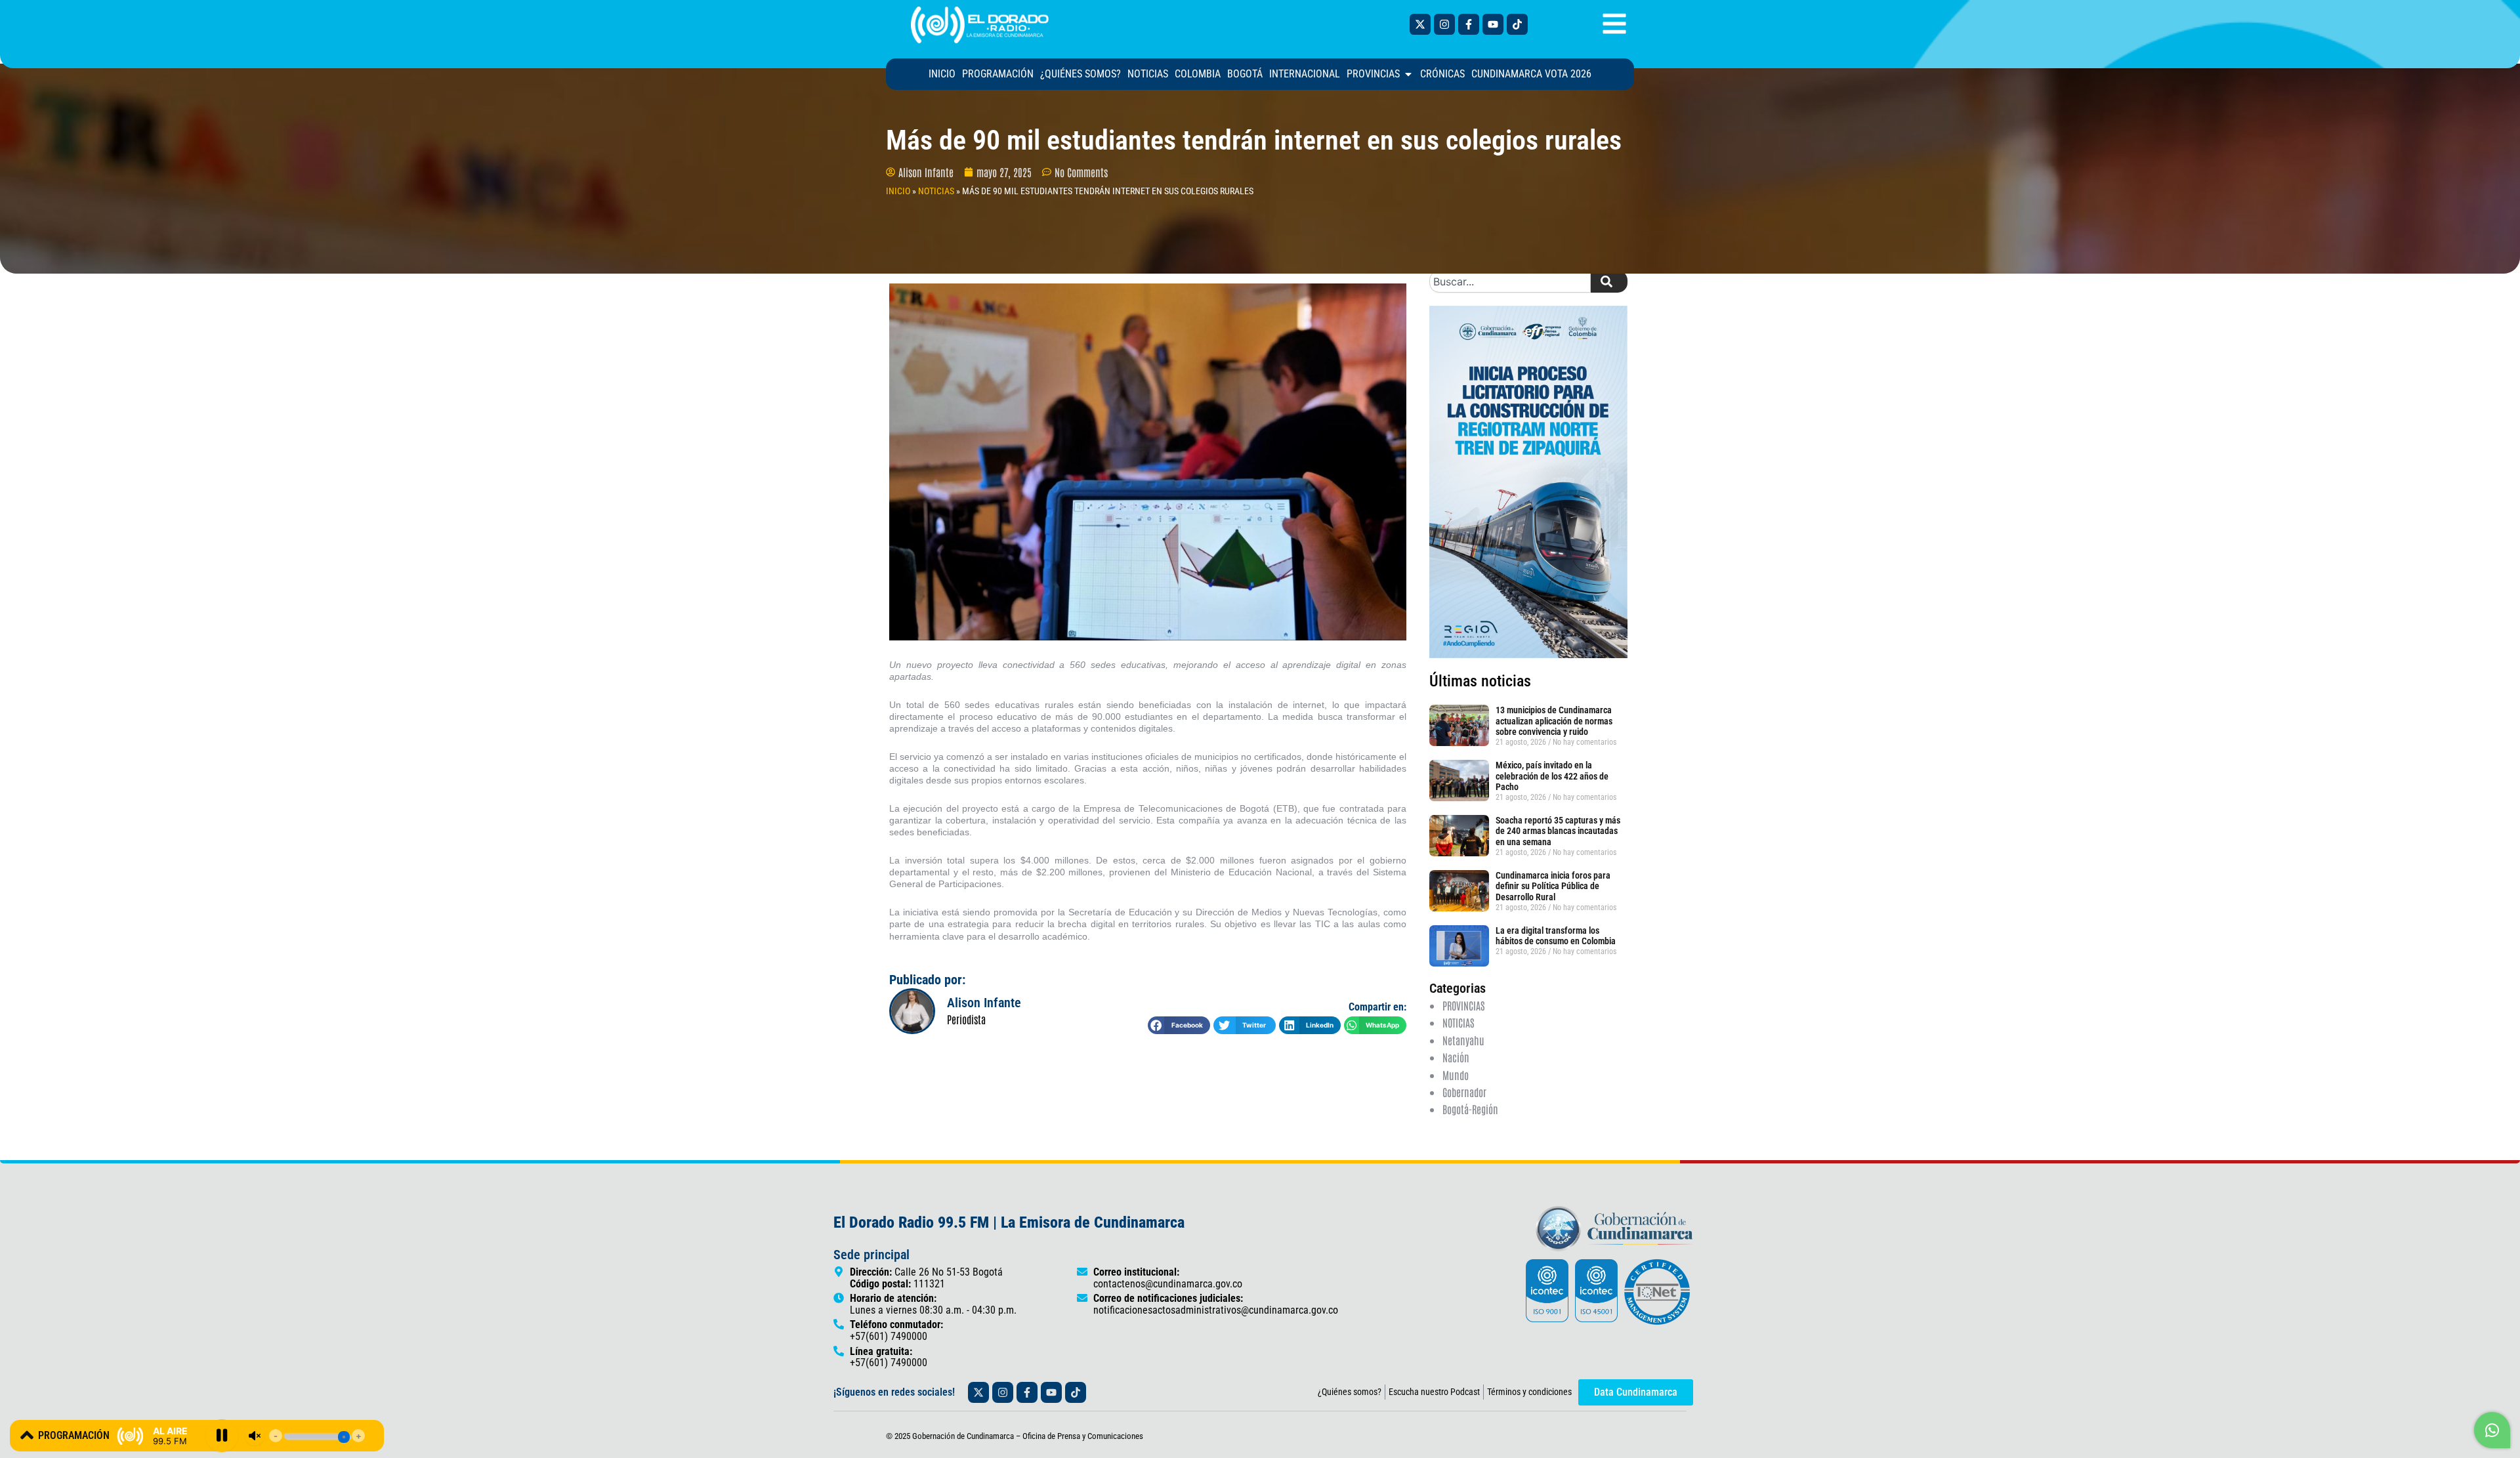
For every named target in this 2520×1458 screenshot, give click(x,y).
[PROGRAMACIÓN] (27, 1435)
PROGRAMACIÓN (74, 1435)
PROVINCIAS (1463, 1005)
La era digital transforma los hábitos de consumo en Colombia (1556, 936)
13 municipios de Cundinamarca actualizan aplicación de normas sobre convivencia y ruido (1554, 721)
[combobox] (1510, 281)
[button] (1179, 1025)
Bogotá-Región (1470, 1109)
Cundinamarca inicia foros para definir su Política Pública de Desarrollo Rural (1553, 886)
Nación (1456, 1057)
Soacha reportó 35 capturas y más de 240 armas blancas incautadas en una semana (1558, 831)
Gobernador (1464, 1092)
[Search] (1609, 281)
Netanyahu (1463, 1040)
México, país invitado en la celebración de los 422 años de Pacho (1552, 776)
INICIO (898, 191)
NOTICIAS (936, 191)
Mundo (1456, 1075)
